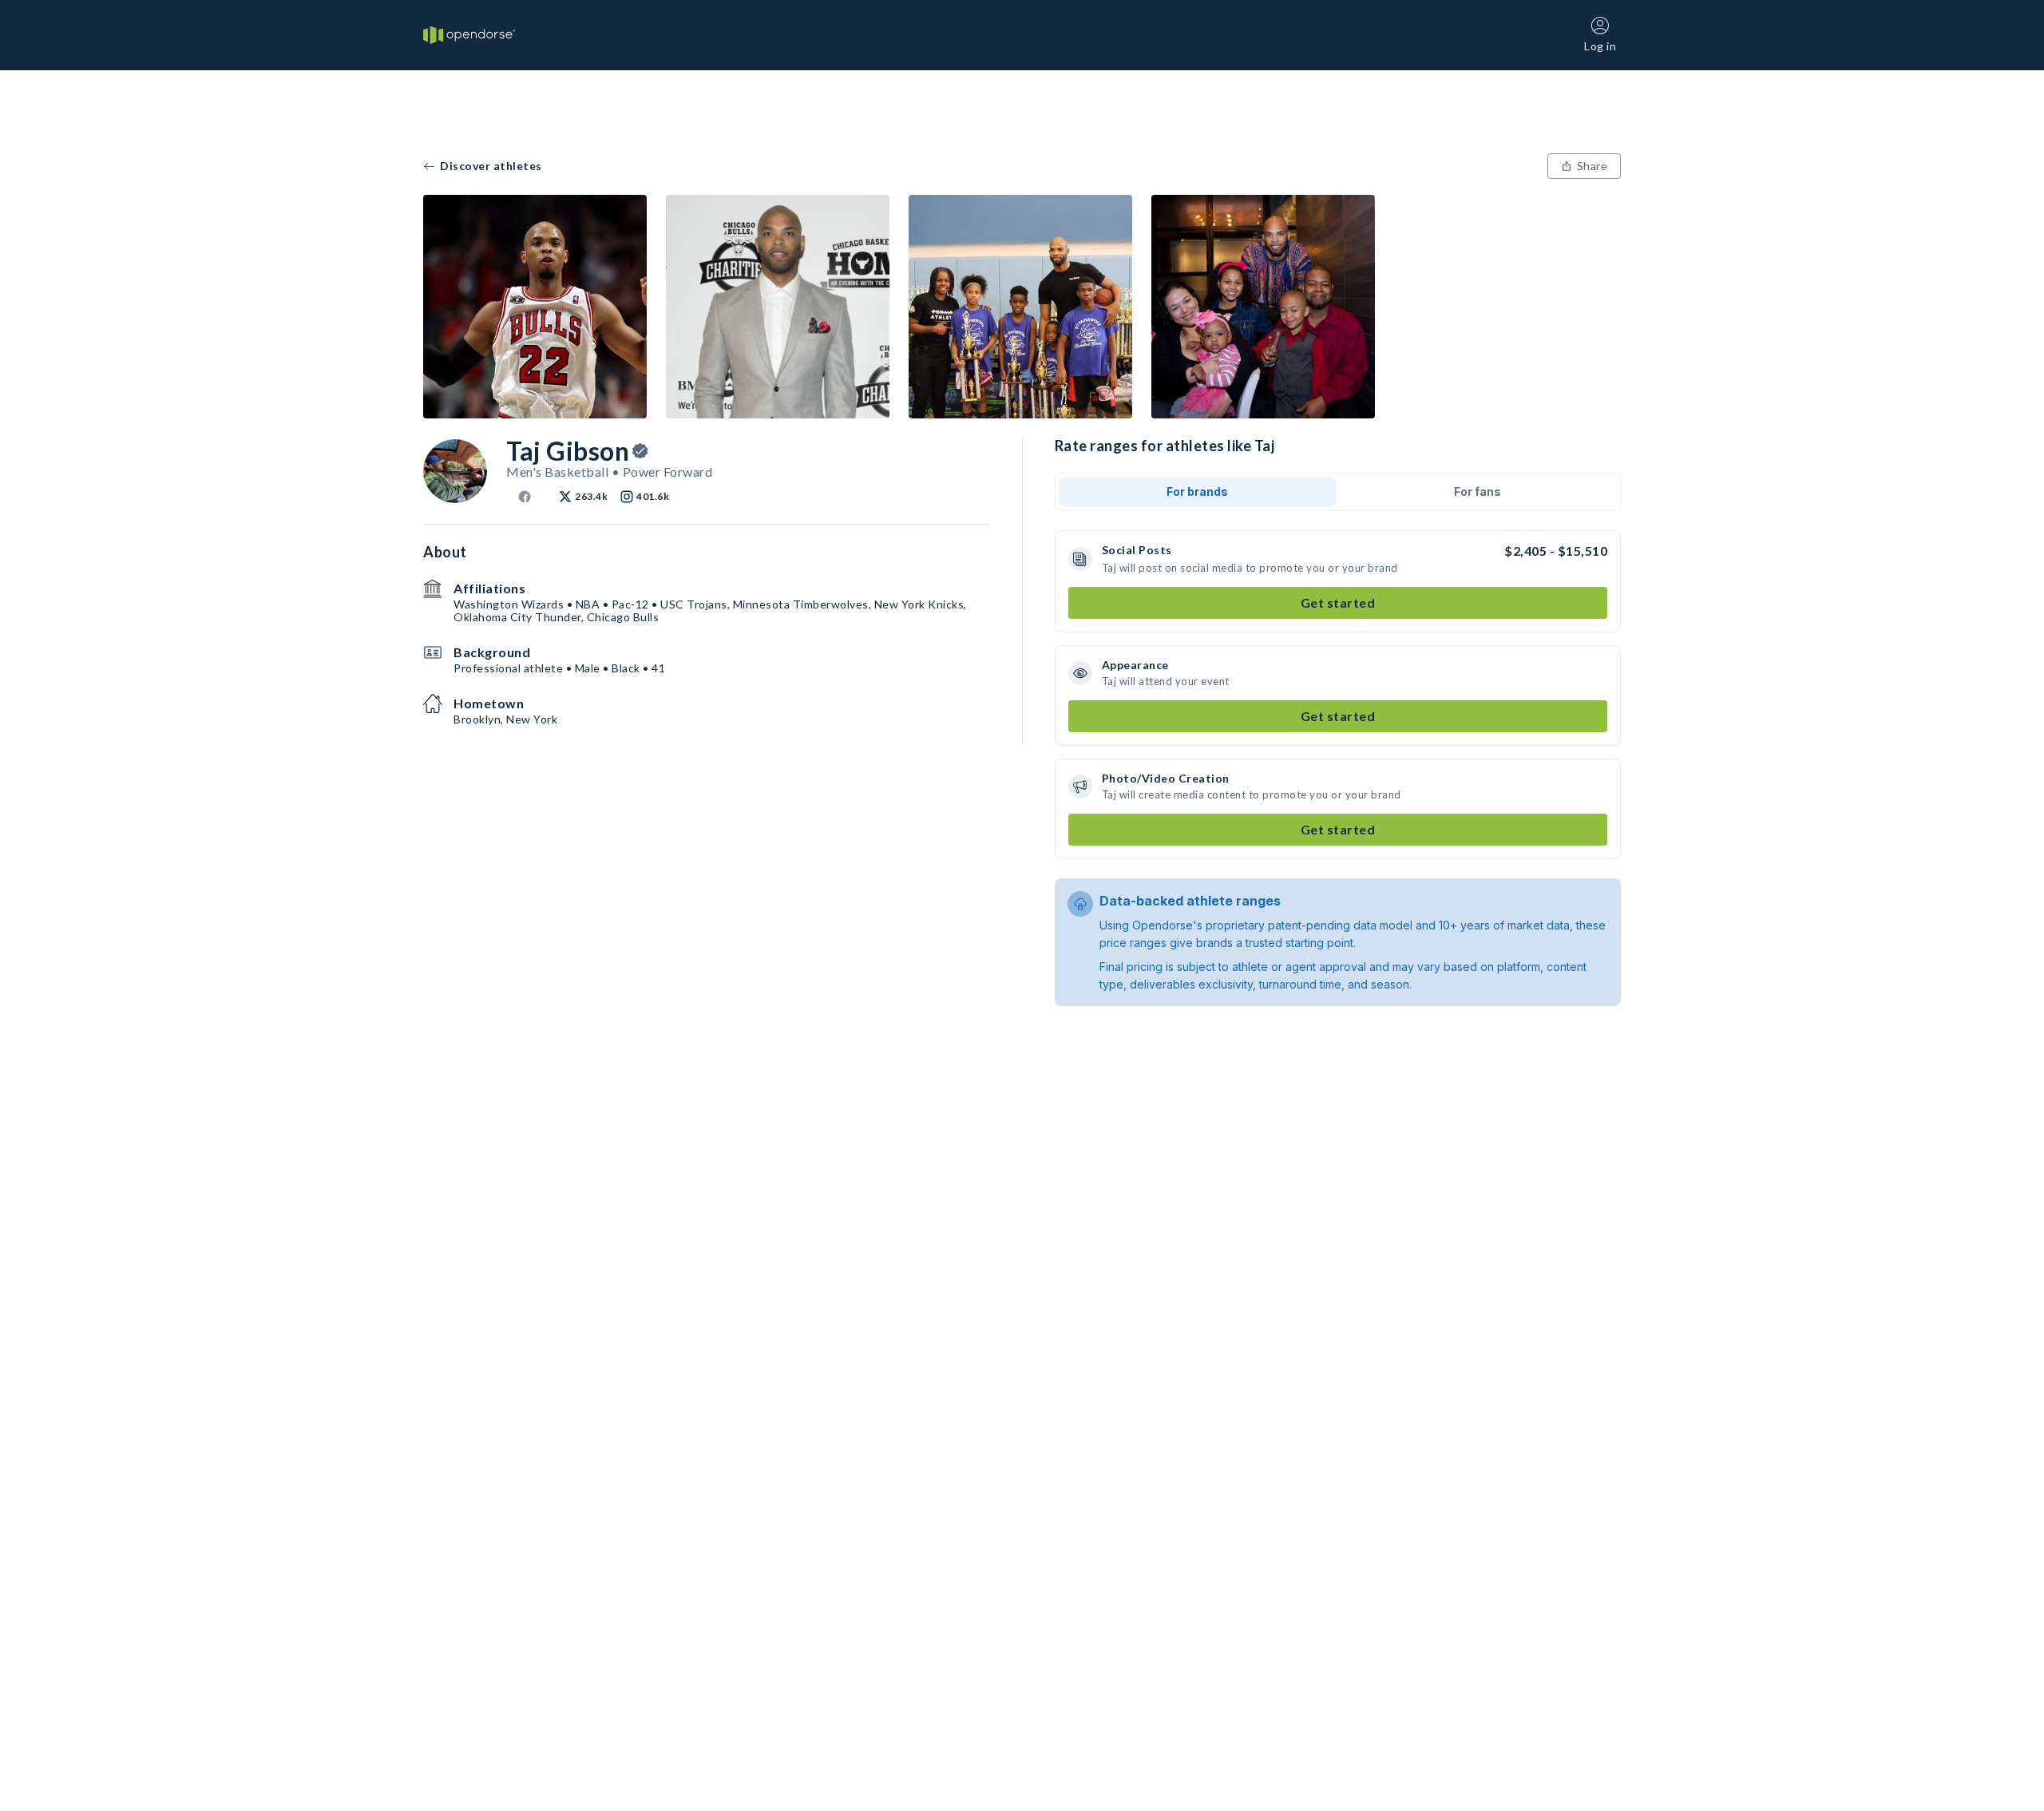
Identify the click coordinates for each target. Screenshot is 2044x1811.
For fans (1478, 491)
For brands (1197, 491)
